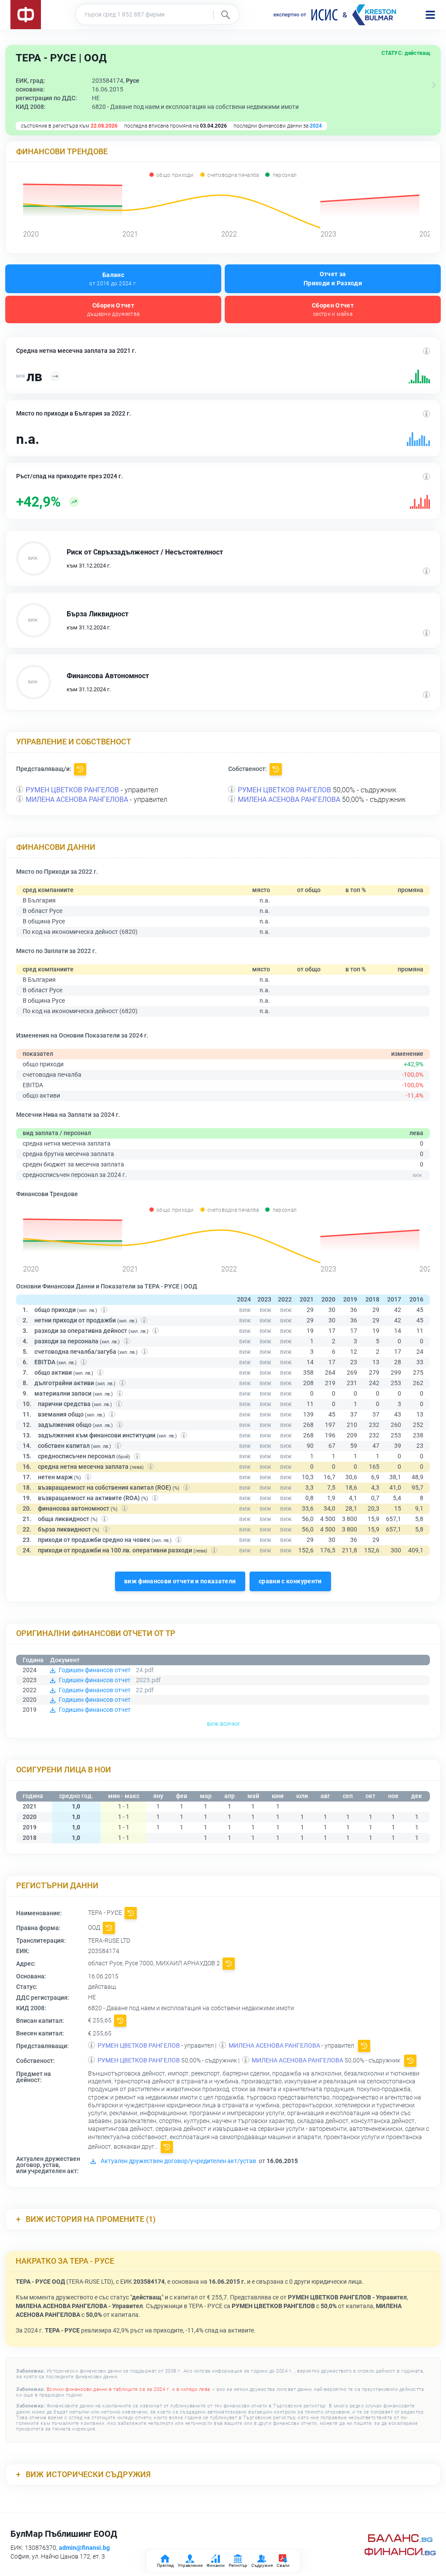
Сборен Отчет (113, 309)
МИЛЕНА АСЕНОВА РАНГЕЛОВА (77, 800)
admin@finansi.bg (84, 2548)
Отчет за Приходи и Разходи (333, 279)
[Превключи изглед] (434, 85)
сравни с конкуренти (290, 1581)
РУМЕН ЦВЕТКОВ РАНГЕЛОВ (72, 790)
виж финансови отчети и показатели (180, 1581)
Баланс (113, 279)
